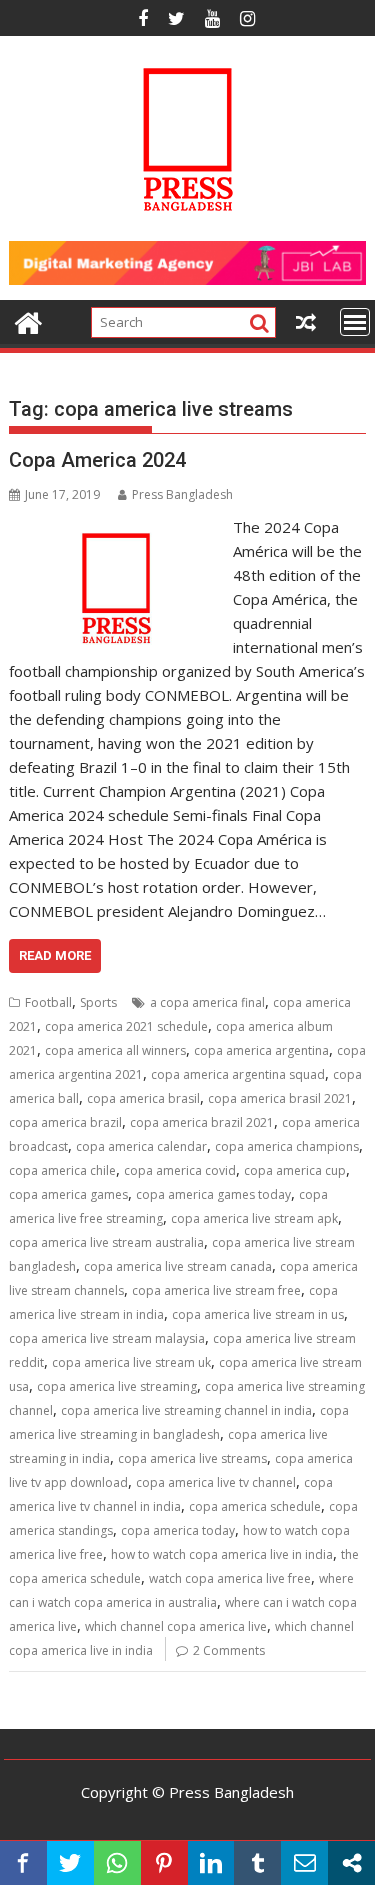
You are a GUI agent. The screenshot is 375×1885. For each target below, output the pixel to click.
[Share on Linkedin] (211, 1863)
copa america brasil (143, 1098)
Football (48, 1002)
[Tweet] (70, 1863)
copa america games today (213, 1194)
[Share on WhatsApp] (117, 1863)
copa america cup (295, 1170)
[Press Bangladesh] (28, 320)
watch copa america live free (230, 1578)
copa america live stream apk (254, 1218)
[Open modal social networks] (351, 1863)
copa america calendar (141, 1146)
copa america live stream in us (258, 1314)
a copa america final (207, 1002)
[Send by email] (304, 1863)
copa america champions (287, 1146)
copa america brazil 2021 (202, 1122)
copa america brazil (65, 1122)
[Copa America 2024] (116, 527)
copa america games (68, 1194)
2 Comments (229, 1650)
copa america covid (180, 1170)
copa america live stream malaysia (107, 1338)
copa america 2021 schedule (126, 1026)
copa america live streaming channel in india (186, 1410)
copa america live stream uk (131, 1362)
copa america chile (62, 1170)
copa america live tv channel (216, 1482)
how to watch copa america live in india (222, 1554)
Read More (55, 955)
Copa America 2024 (97, 460)
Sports (98, 1002)
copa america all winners (115, 1050)
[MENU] (355, 322)
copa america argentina (261, 1050)
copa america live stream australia (106, 1242)
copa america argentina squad (238, 1074)
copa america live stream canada (178, 1266)
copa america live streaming (117, 1386)
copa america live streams (192, 1458)
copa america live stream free (216, 1290)
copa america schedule (255, 1506)
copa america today (178, 1530)
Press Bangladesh (182, 494)
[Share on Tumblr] (257, 1863)
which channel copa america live (176, 1626)
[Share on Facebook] (23, 1863)
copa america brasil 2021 (280, 1098)
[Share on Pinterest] (164, 1863)
